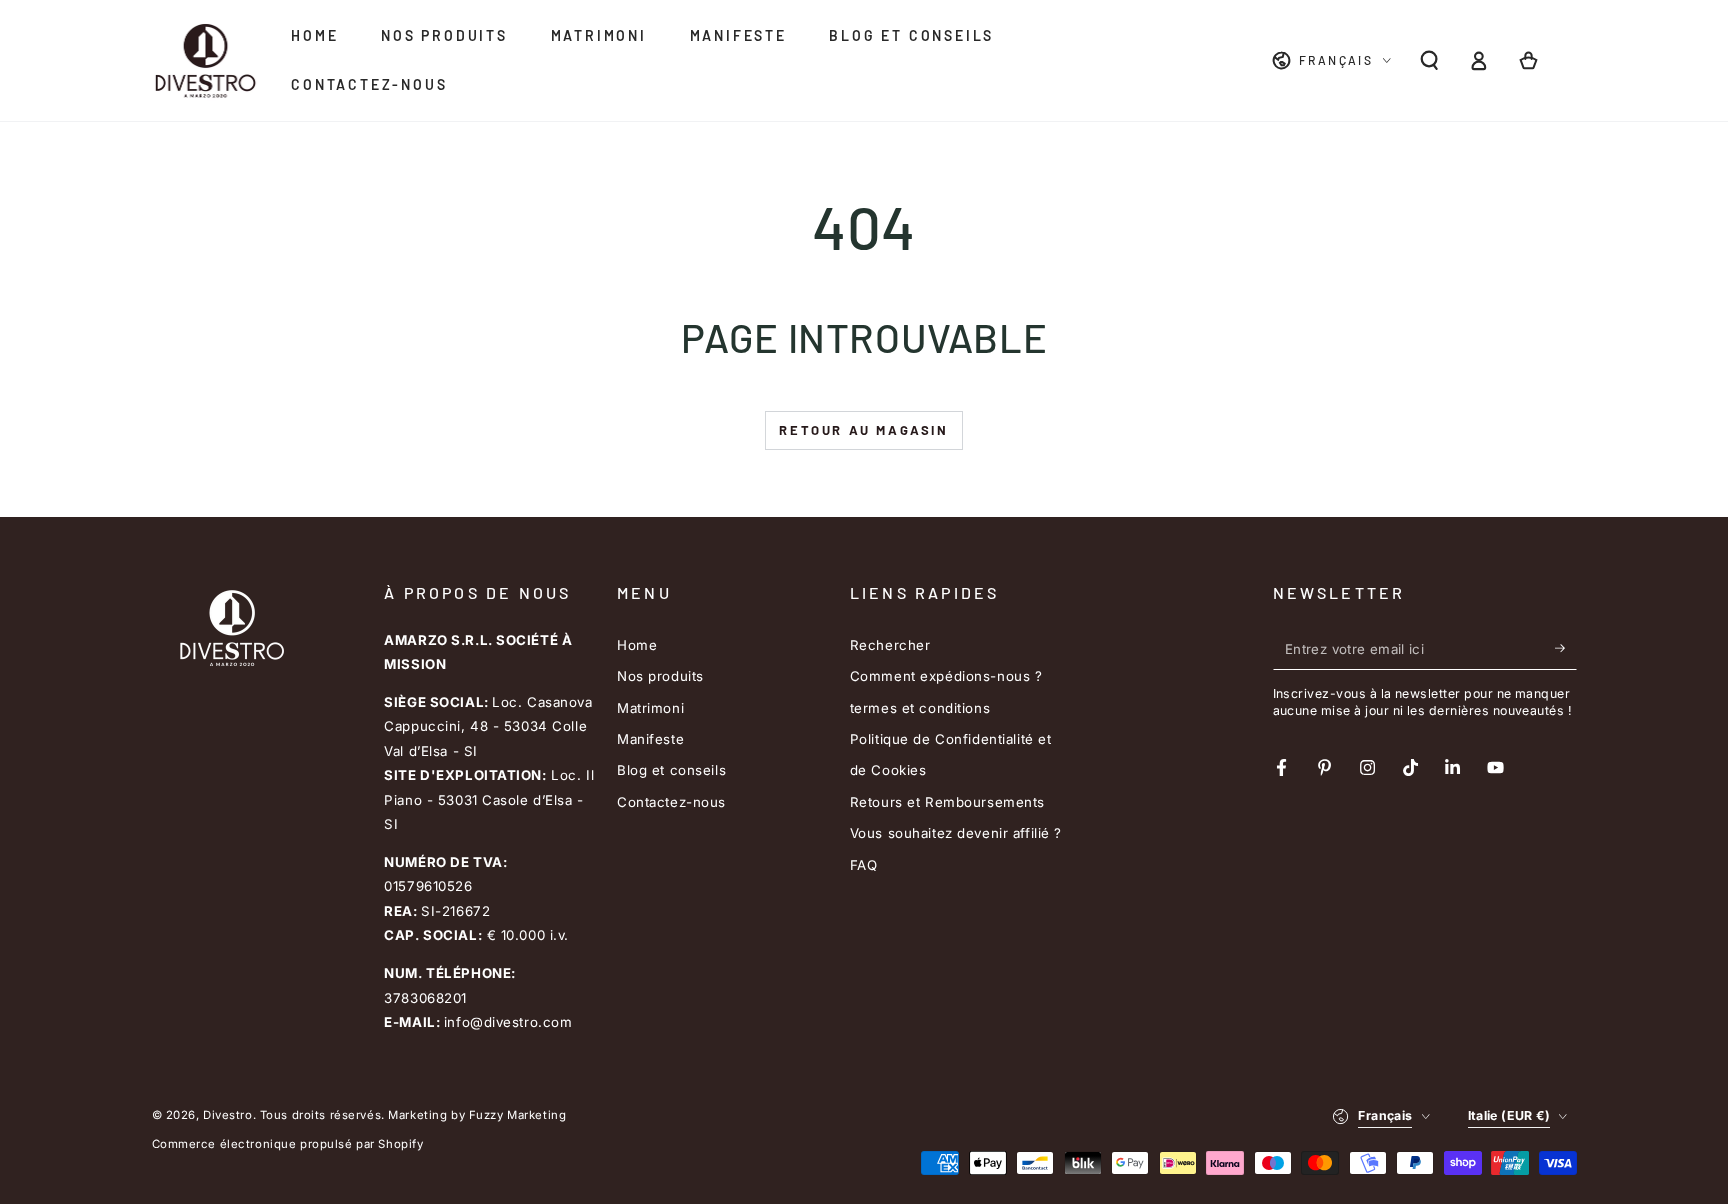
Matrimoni (650, 708)
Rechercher (890, 645)
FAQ (864, 865)
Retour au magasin (863, 430)
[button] (1429, 61)
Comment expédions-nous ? (946, 676)
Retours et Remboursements (947, 802)
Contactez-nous (671, 802)
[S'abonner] (1566, 649)
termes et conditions (920, 708)
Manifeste (650, 739)
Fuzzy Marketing (518, 1115)
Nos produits (660, 676)
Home (637, 645)
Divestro (228, 1115)
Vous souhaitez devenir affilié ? (956, 833)
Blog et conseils (671, 770)
